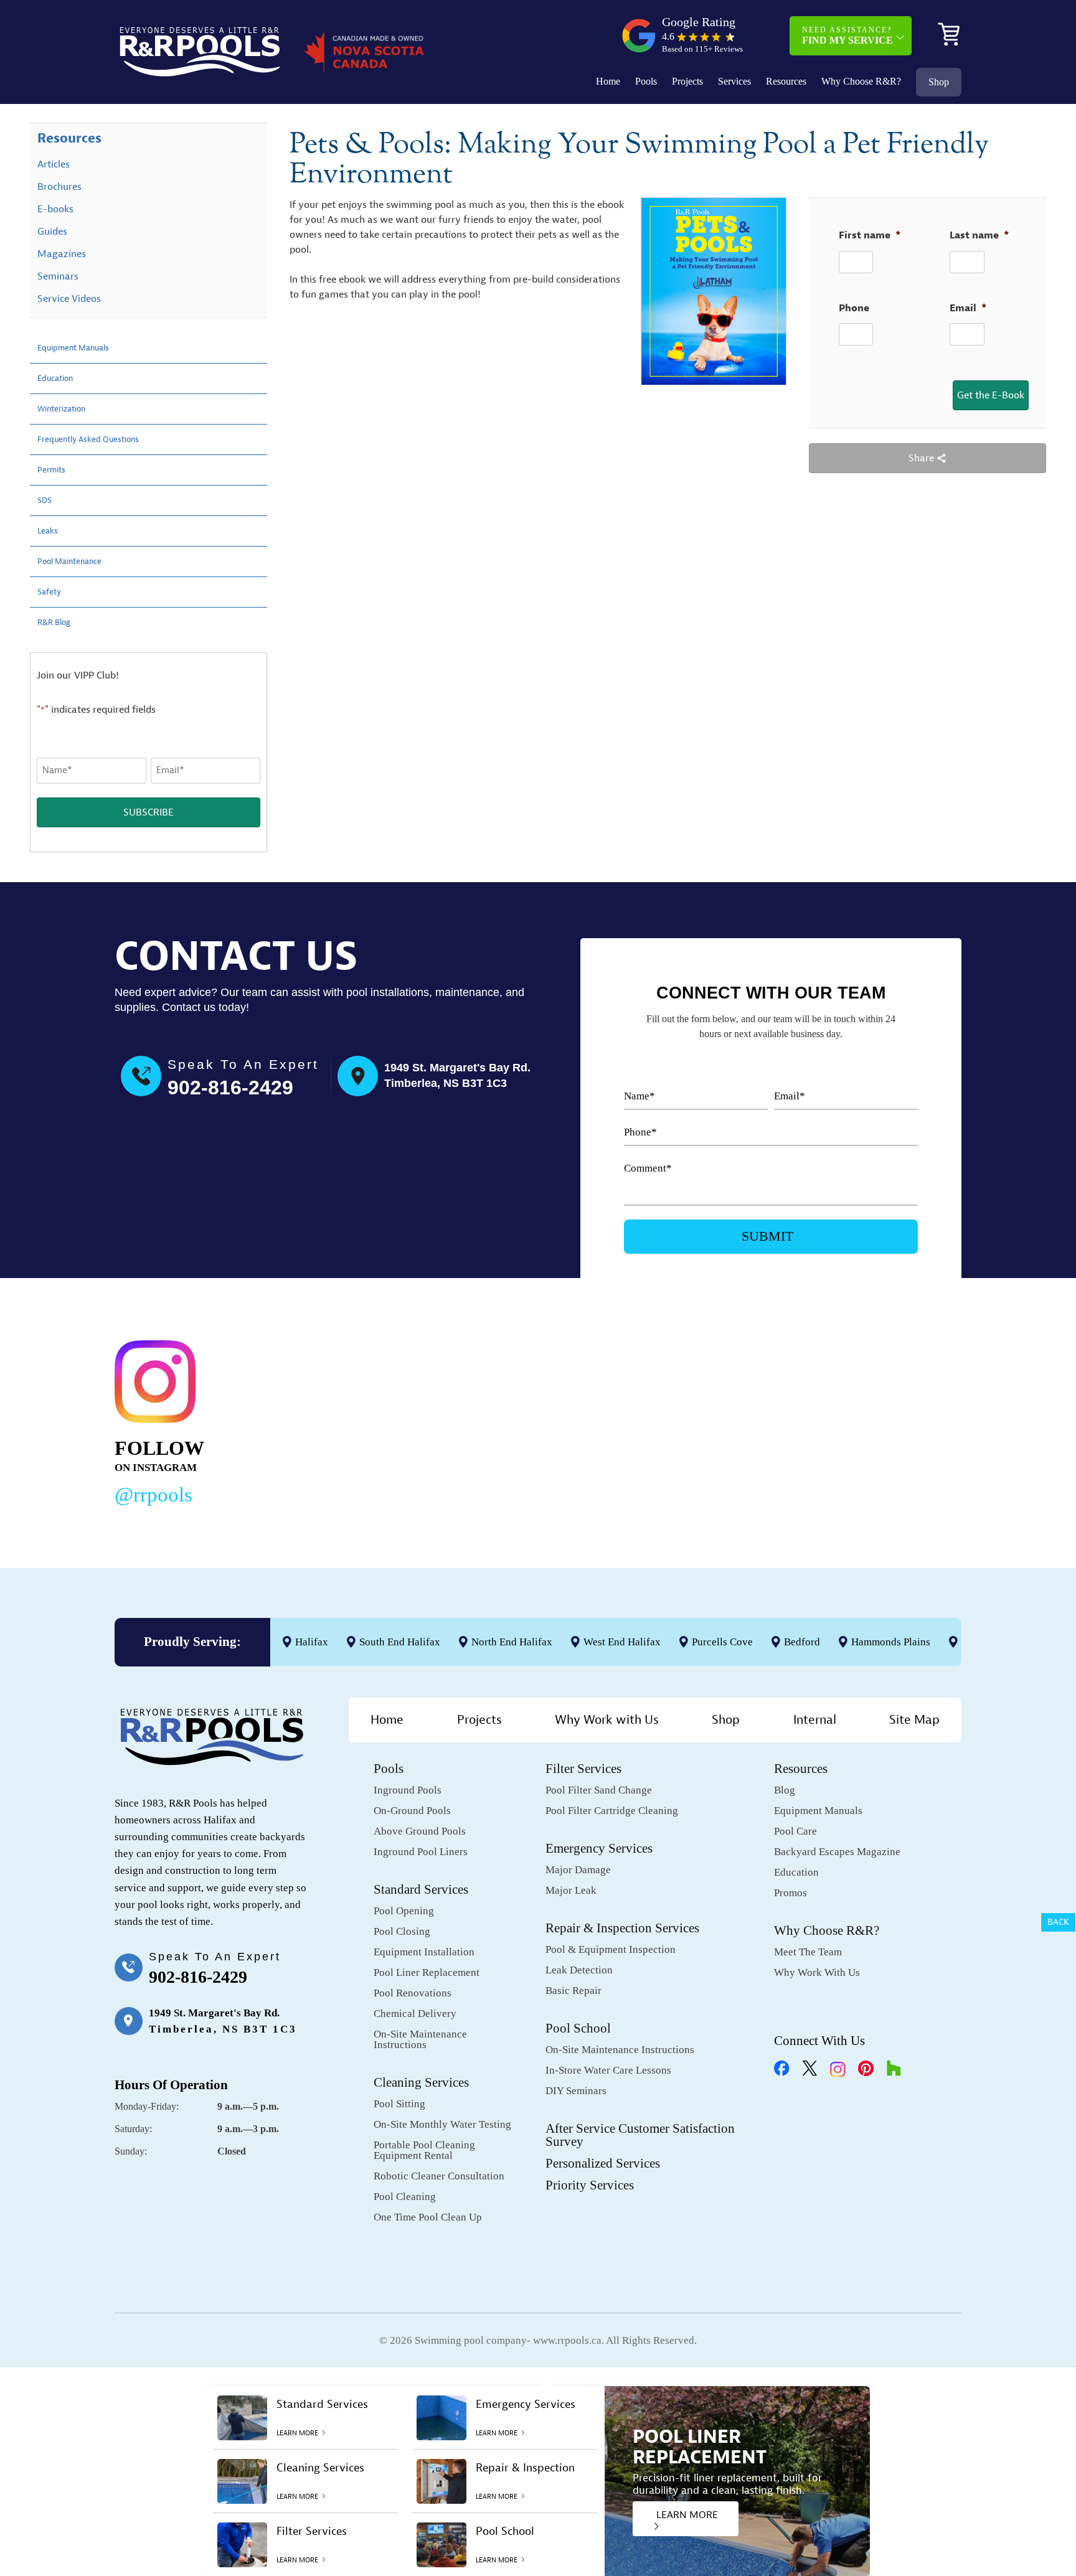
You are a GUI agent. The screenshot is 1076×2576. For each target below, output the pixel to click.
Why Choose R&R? (861, 81)
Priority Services (590, 2185)
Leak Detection (579, 1970)
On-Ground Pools (412, 1811)
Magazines (62, 254)
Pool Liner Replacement (427, 1972)
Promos (790, 1893)
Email (968, 308)
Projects (687, 81)
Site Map (914, 1720)
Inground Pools (408, 1790)
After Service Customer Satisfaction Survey (640, 2135)
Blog (785, 1790)
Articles (54, 164)
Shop (939, 82)
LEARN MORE (687, 2515)
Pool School (578, 2028)
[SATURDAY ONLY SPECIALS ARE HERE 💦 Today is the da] (511, 1420)
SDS (46, 501)
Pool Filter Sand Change (599, 1790)
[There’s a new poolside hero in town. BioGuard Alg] (329, 1420)
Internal (815, 1720)
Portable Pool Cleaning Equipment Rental (424, 2150)
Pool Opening (404, 1911)
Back (1058, 1922)
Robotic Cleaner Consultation (439, 2176)
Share (923, 458)
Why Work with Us (607, 1720)
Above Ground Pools (420, 1831)
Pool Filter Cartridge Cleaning (612, 1811)
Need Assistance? (847, 35)
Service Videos (69, 299)
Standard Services (421, 1889)
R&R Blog (58, 623)
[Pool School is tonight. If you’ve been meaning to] (874, 1420)
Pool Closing (402, 1931)
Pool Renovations (413, 1993)
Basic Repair (573, 1991)
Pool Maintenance (77, 562)
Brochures (59, 187)
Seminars (58, 276)
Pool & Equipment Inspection (611, 1949)
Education (59, 378)
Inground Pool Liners (421, 1852)
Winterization (68, 409)
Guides (52, 232)
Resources (786, 81)
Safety (52, 592)
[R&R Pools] (200, 52)
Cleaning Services (421, 2082)
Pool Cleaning (405, 2197)
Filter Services (583, 1769)
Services (734, 81)
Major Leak (571, 1890)
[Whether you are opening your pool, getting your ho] (692, 1420)
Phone (854, 308)
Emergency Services (599, 1848)
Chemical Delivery (415, 2014)
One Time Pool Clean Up (428, 2217)
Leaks (50, 531)
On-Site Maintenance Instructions (420, 2039)
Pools (646, 81)
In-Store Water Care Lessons (608, 2070)
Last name (979, 235)
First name (870, 235)
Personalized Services (603, 2163)
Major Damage (578, 1870)
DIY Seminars (576, 2091)
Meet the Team (808, 1952)
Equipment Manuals (82, 348)
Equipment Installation (424, 1952)
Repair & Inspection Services (622, 1928)
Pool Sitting (399, 2104)
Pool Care (795, 1831)
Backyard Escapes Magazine (837, 1852)
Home (608, 81)
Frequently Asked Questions (99, 440)
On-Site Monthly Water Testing (442, 2124)
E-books (55, 209)
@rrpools (153, 1495)
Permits (54, 470)
